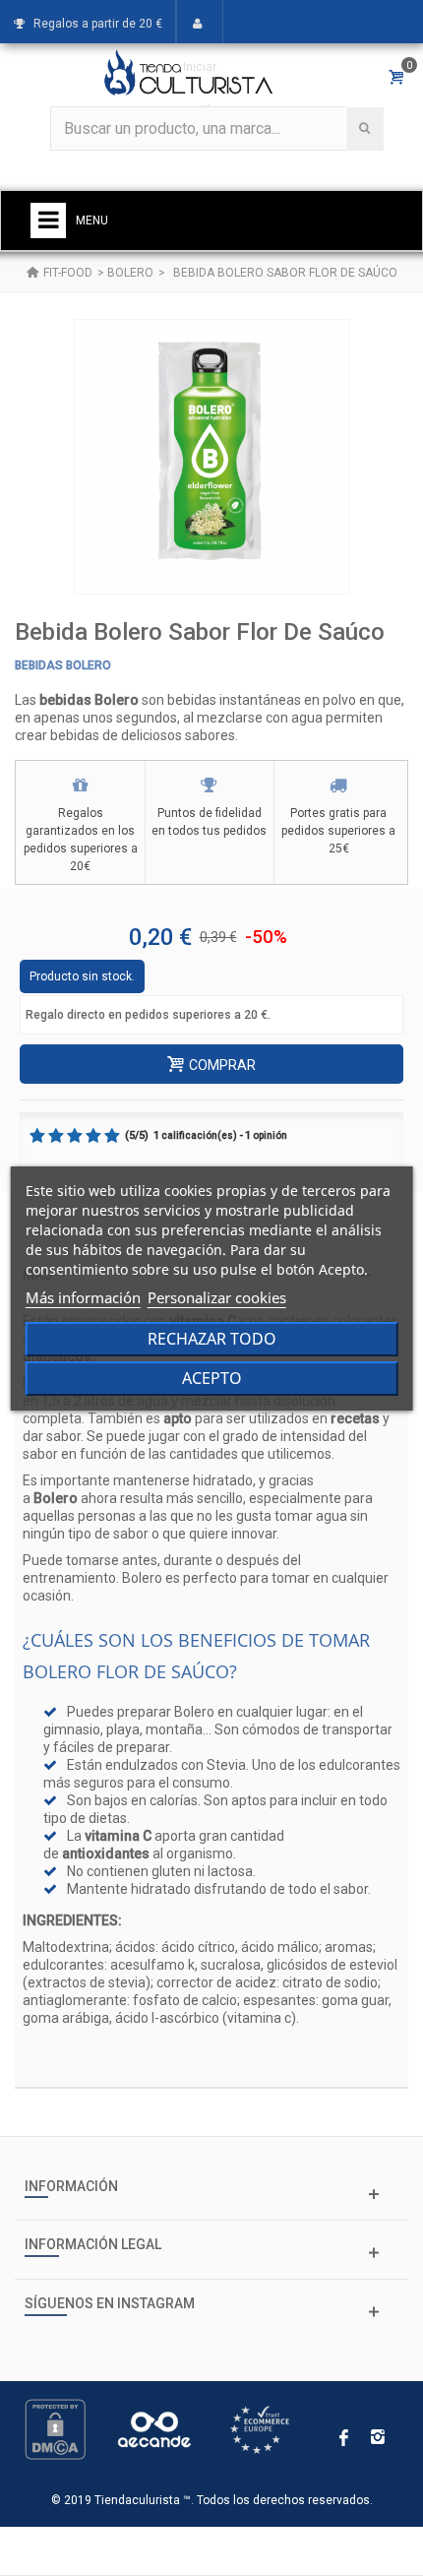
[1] (37, 1136)
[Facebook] (344, 2439)
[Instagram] (378, 2439)
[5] (112, 1136)
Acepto (212, 1378)
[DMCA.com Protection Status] (55, 2428)
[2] (56, 1136)
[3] (75, 1136)
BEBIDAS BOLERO (63, 665)
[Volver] (32, 273)
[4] (93, 1136)
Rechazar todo (212, 1339)
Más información (83, 1297)
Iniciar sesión (200, 89)
